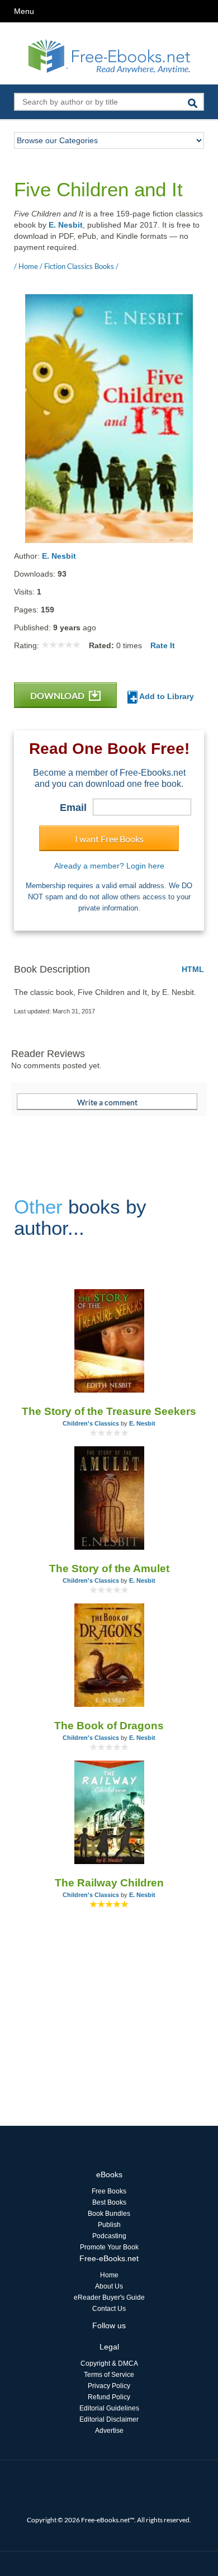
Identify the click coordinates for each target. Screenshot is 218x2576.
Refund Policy (109, 2397)
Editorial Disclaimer (109, 2419)
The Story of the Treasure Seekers (109, 1411)
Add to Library (166, 696)
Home (109, 2275)
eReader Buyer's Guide (109, 2297)
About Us (109, 2286)
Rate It (163, 645)
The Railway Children (109, 1883)
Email (73, 808)
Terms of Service (109, 2375)
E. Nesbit (66, 225)
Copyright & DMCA (109, 2363)
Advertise (109, 2431)
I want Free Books (109, 839)
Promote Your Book (109, 2247)
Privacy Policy (109, 2386)
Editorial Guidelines (109, 2408)
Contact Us (109, 2309)
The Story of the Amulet (109, 1568)
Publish (109, 2225)
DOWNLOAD (58, 695)
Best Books (109, 2202)
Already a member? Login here (109, 866)
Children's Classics (91, 1423)
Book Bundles (109, 2214)
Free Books (109, 2191)
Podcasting (109, 2236)
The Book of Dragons (109, 1726)
